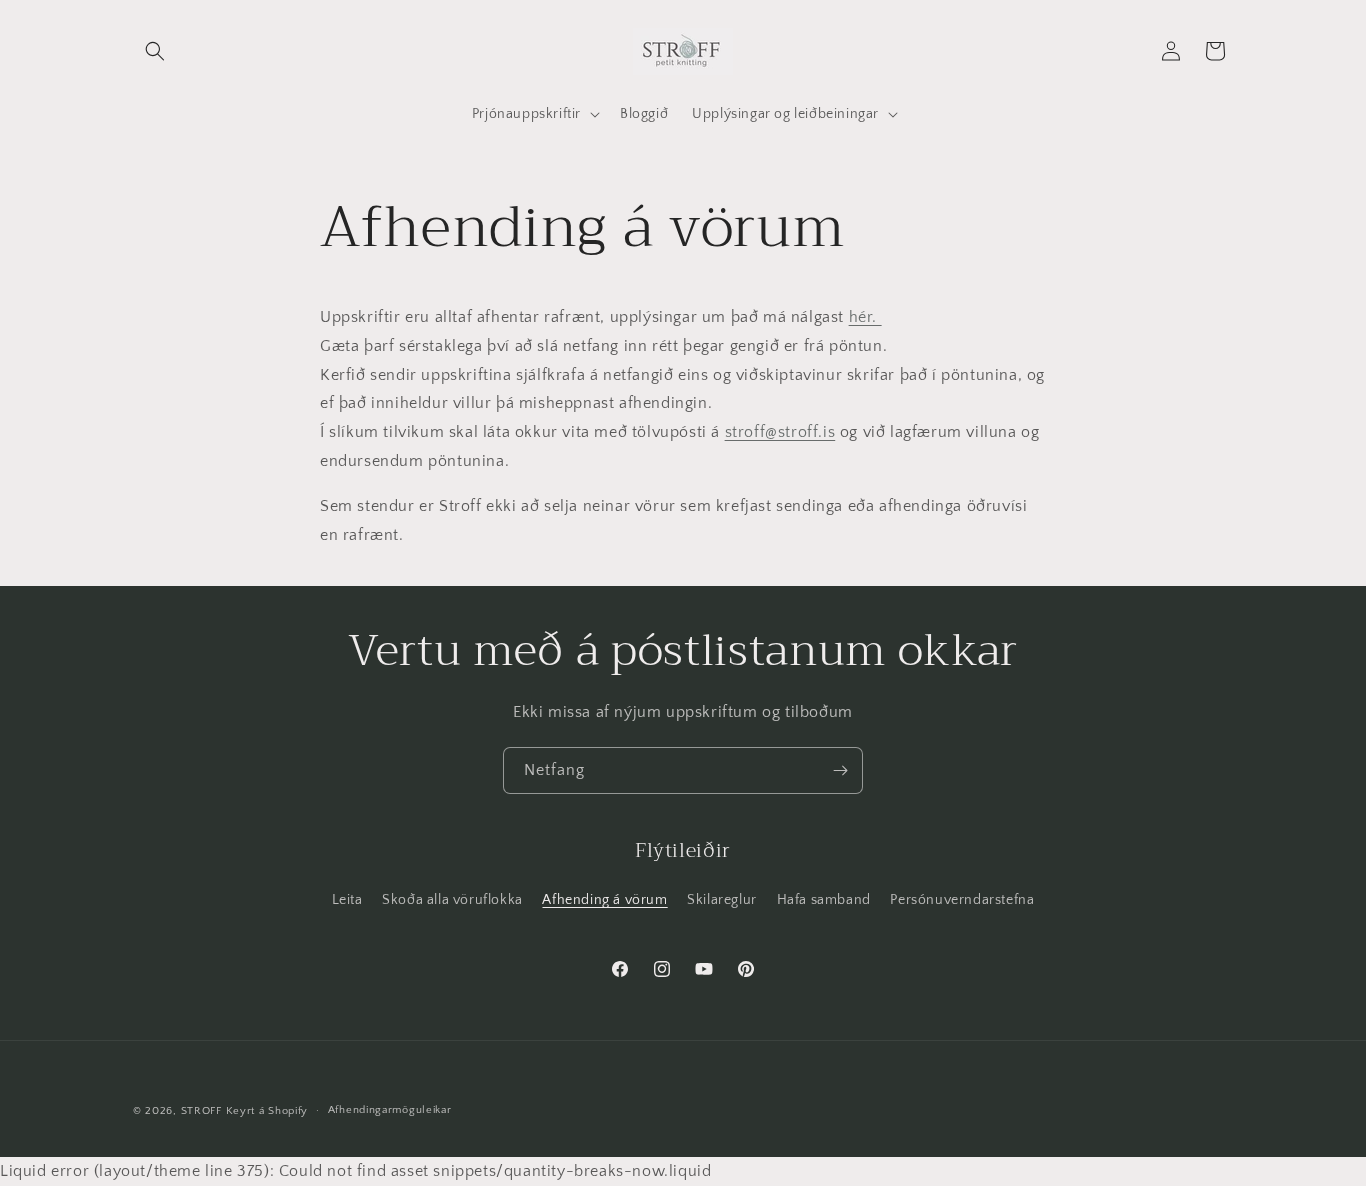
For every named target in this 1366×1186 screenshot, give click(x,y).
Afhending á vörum (604, 900)
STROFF (201, 1111)
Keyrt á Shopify (267, 1111)
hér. (865, 317)
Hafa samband (824, 900)
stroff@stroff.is (780, 433)
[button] (155, 51)
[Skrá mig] (840, 770)
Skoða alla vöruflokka (452, 900)
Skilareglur (722, 900)
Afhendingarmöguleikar (390, 1111)
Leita (347, 900)
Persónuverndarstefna (962, 900)
